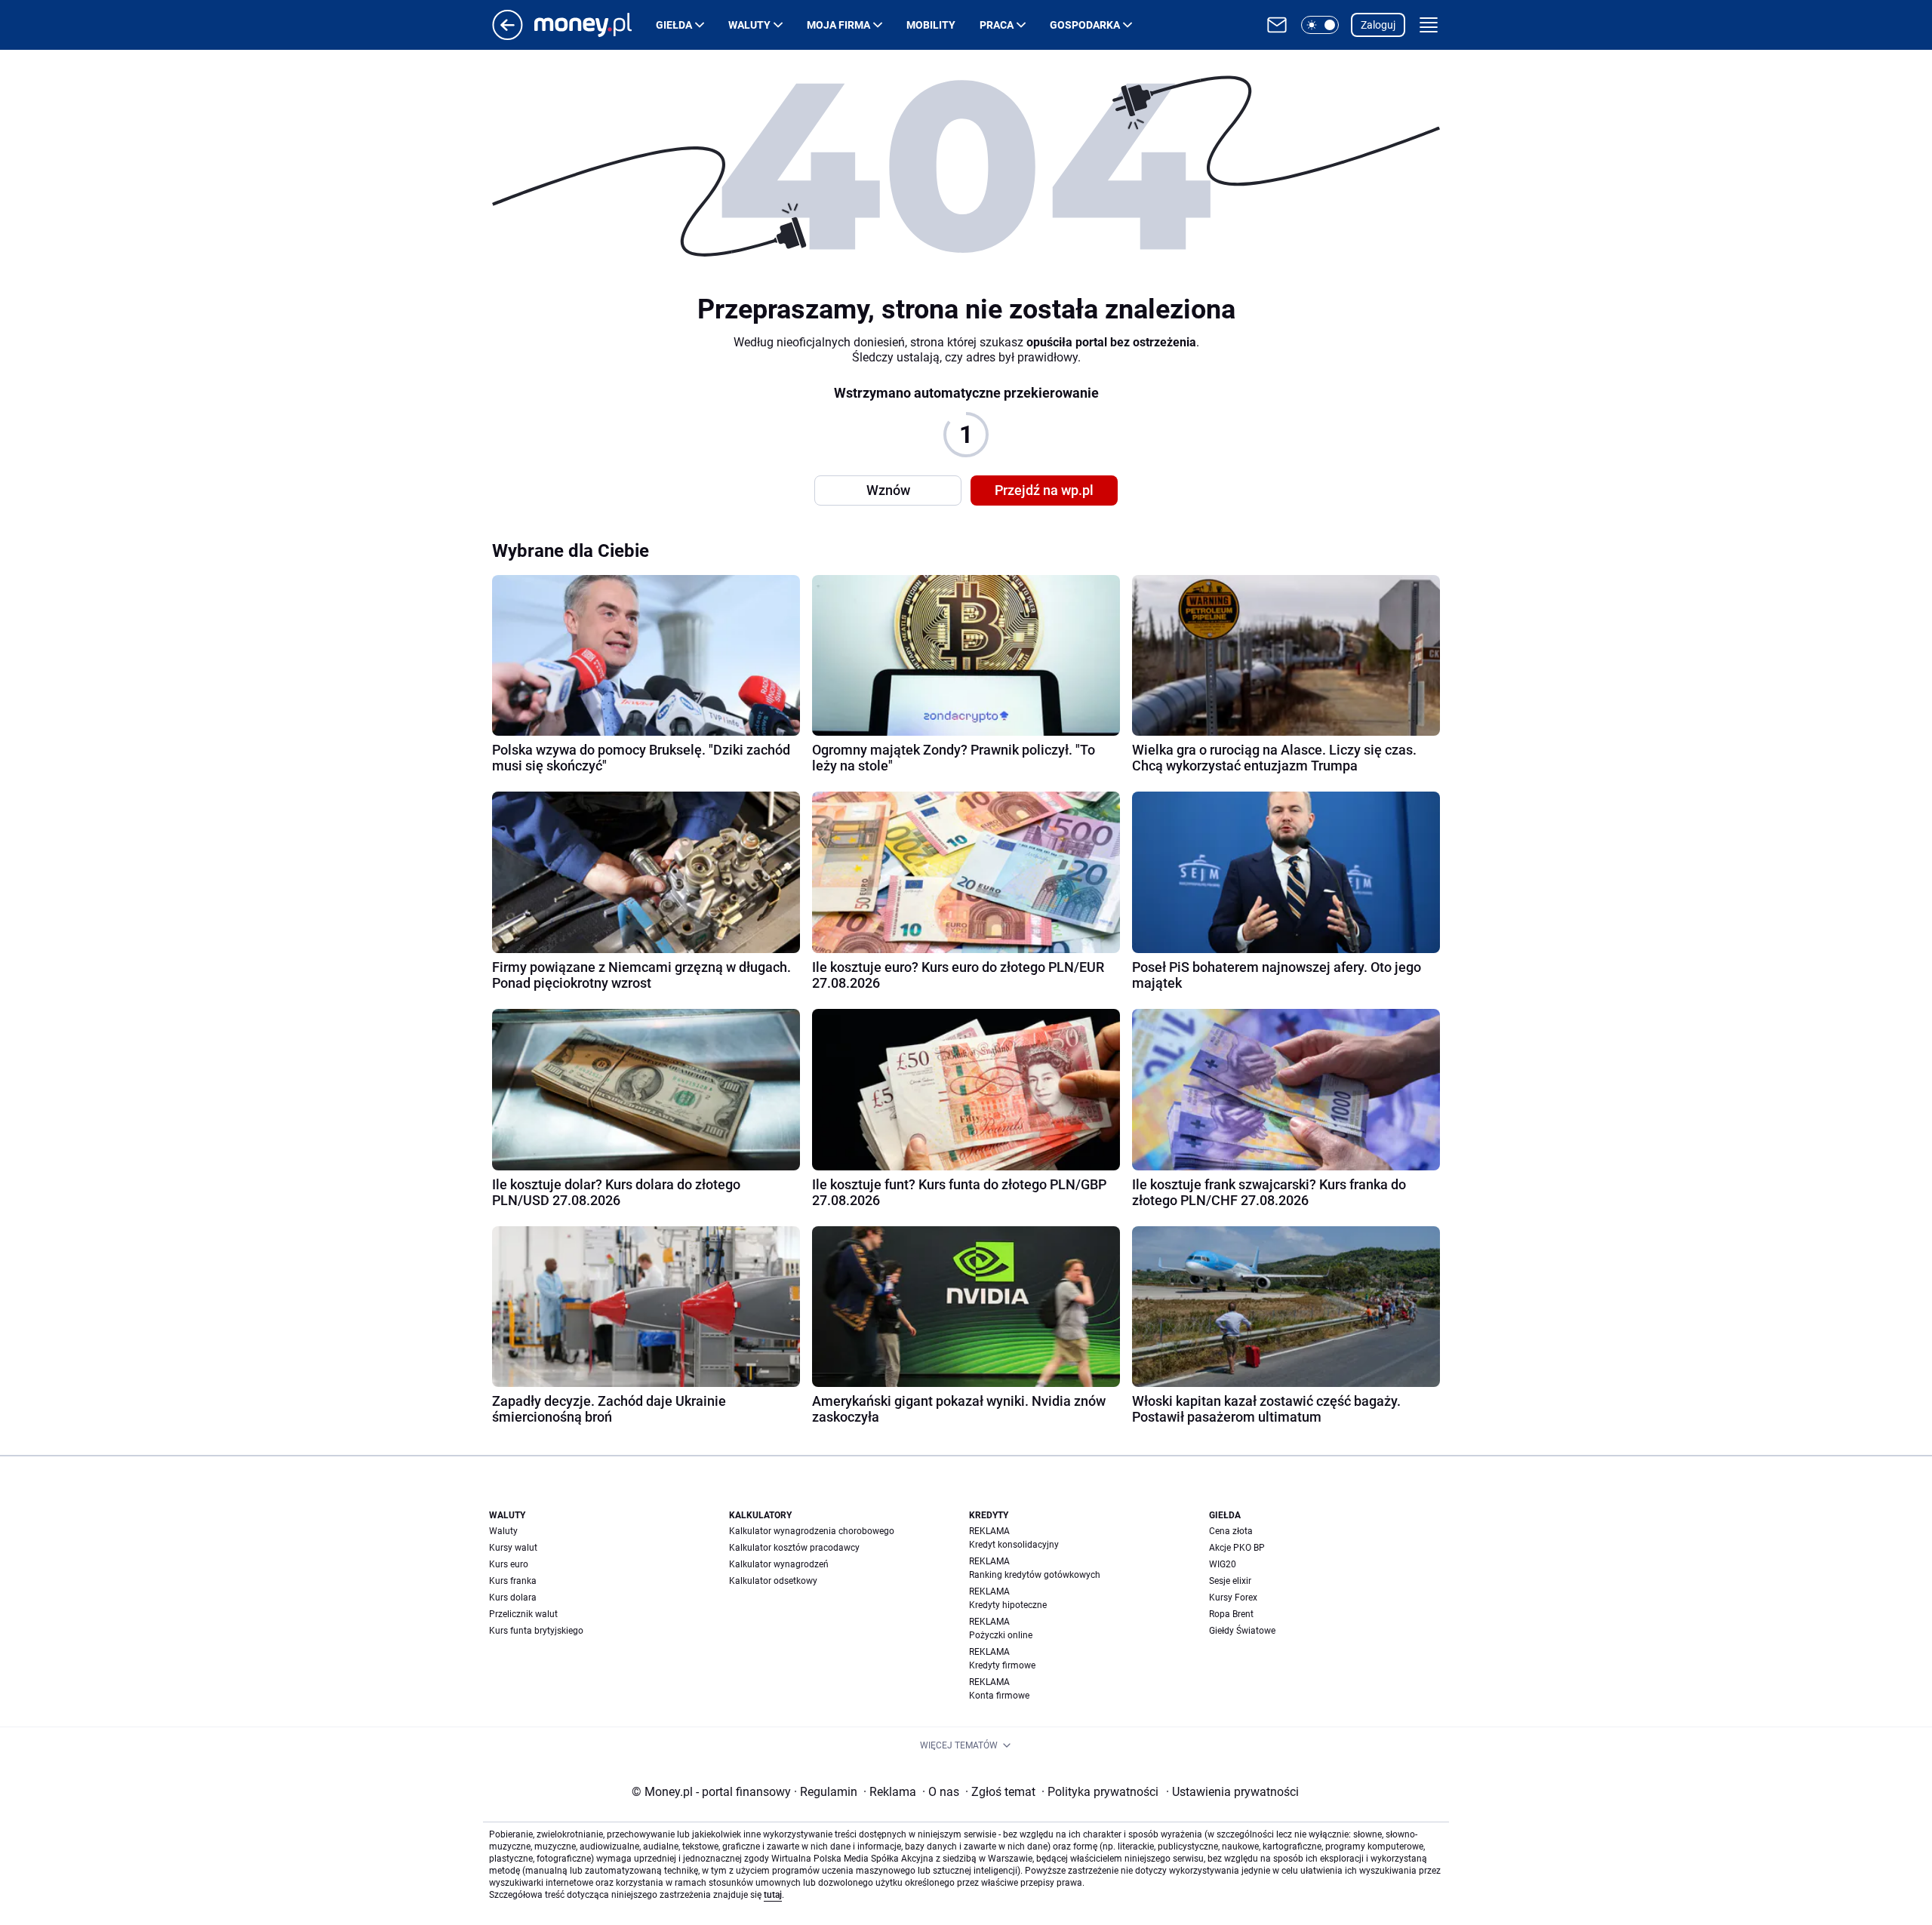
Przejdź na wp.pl (1044, 490)
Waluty (749, 25)
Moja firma (838, 25)
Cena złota (1231, 1531)
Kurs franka (513, 1581)
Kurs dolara (513, 1598)
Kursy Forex (1233, 1598)
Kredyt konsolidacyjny (1014, 1545)
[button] (1320, 25)
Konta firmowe (999, 1696)
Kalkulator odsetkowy (773, 1581)
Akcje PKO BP (1237, 1548)
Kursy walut (513, 1548)
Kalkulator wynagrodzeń (779, 1564)
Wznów (888, 490)
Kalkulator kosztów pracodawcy (794, 1548)
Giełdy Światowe (1242, 1631)
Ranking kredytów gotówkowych (1035, 1575)
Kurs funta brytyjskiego (536, 1631)
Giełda (674, 25)
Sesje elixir (1230, 1581)
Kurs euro (509, 1564)
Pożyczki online (1001, 1635)
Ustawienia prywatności (1232, 1792)
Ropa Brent (1231, 1614)
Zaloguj (1378, 25)
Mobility (931, 25)
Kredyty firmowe (1002, 1665)
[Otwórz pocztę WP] (1277, 25)
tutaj (773, 1895)
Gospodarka (1085, 25)
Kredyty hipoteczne (1008, 1605)
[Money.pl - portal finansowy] (595, 25)
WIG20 (1223, 1564)
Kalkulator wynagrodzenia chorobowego (812, 1531)
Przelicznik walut (523, 1614)
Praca (997, 25)
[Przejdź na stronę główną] (508, 36)
